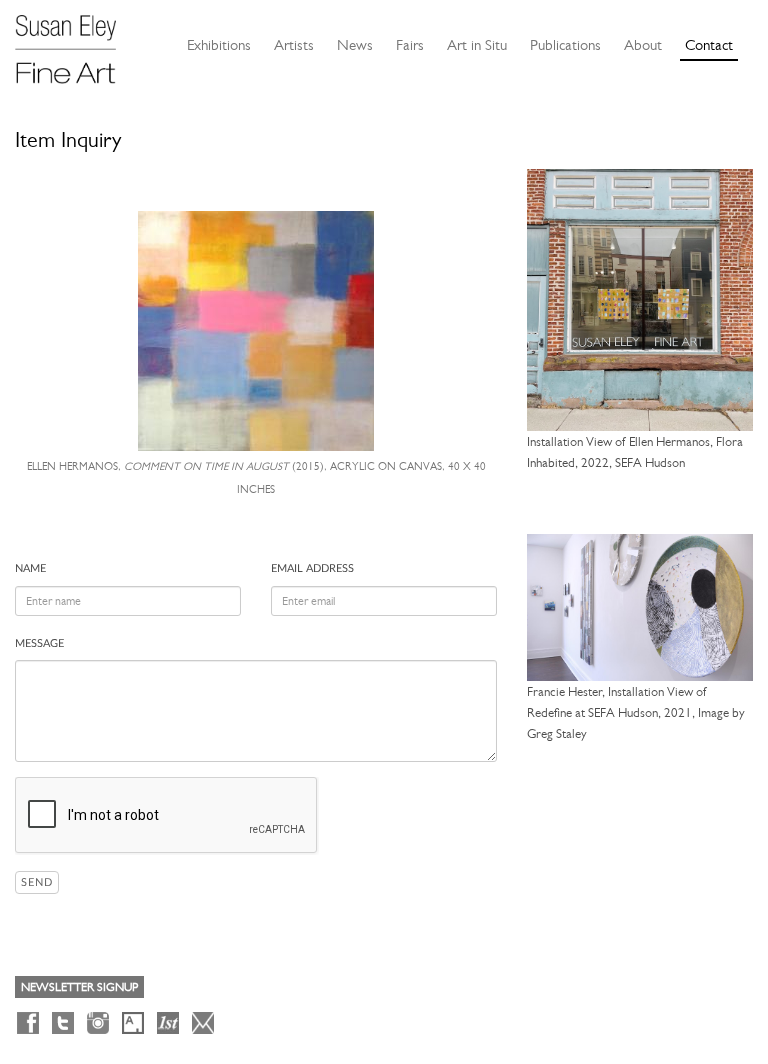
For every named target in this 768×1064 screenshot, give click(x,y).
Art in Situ (477, 45)
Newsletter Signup (79, 987)
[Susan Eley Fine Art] (75, 42)
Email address (312, 568)
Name (30, 568)
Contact (709, 45)
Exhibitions (219, 45)
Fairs (410, 45)
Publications (565, 45)
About (643, 45)
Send (37, 882)
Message (39, 643)
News (355, 45)
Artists (294, 45)
